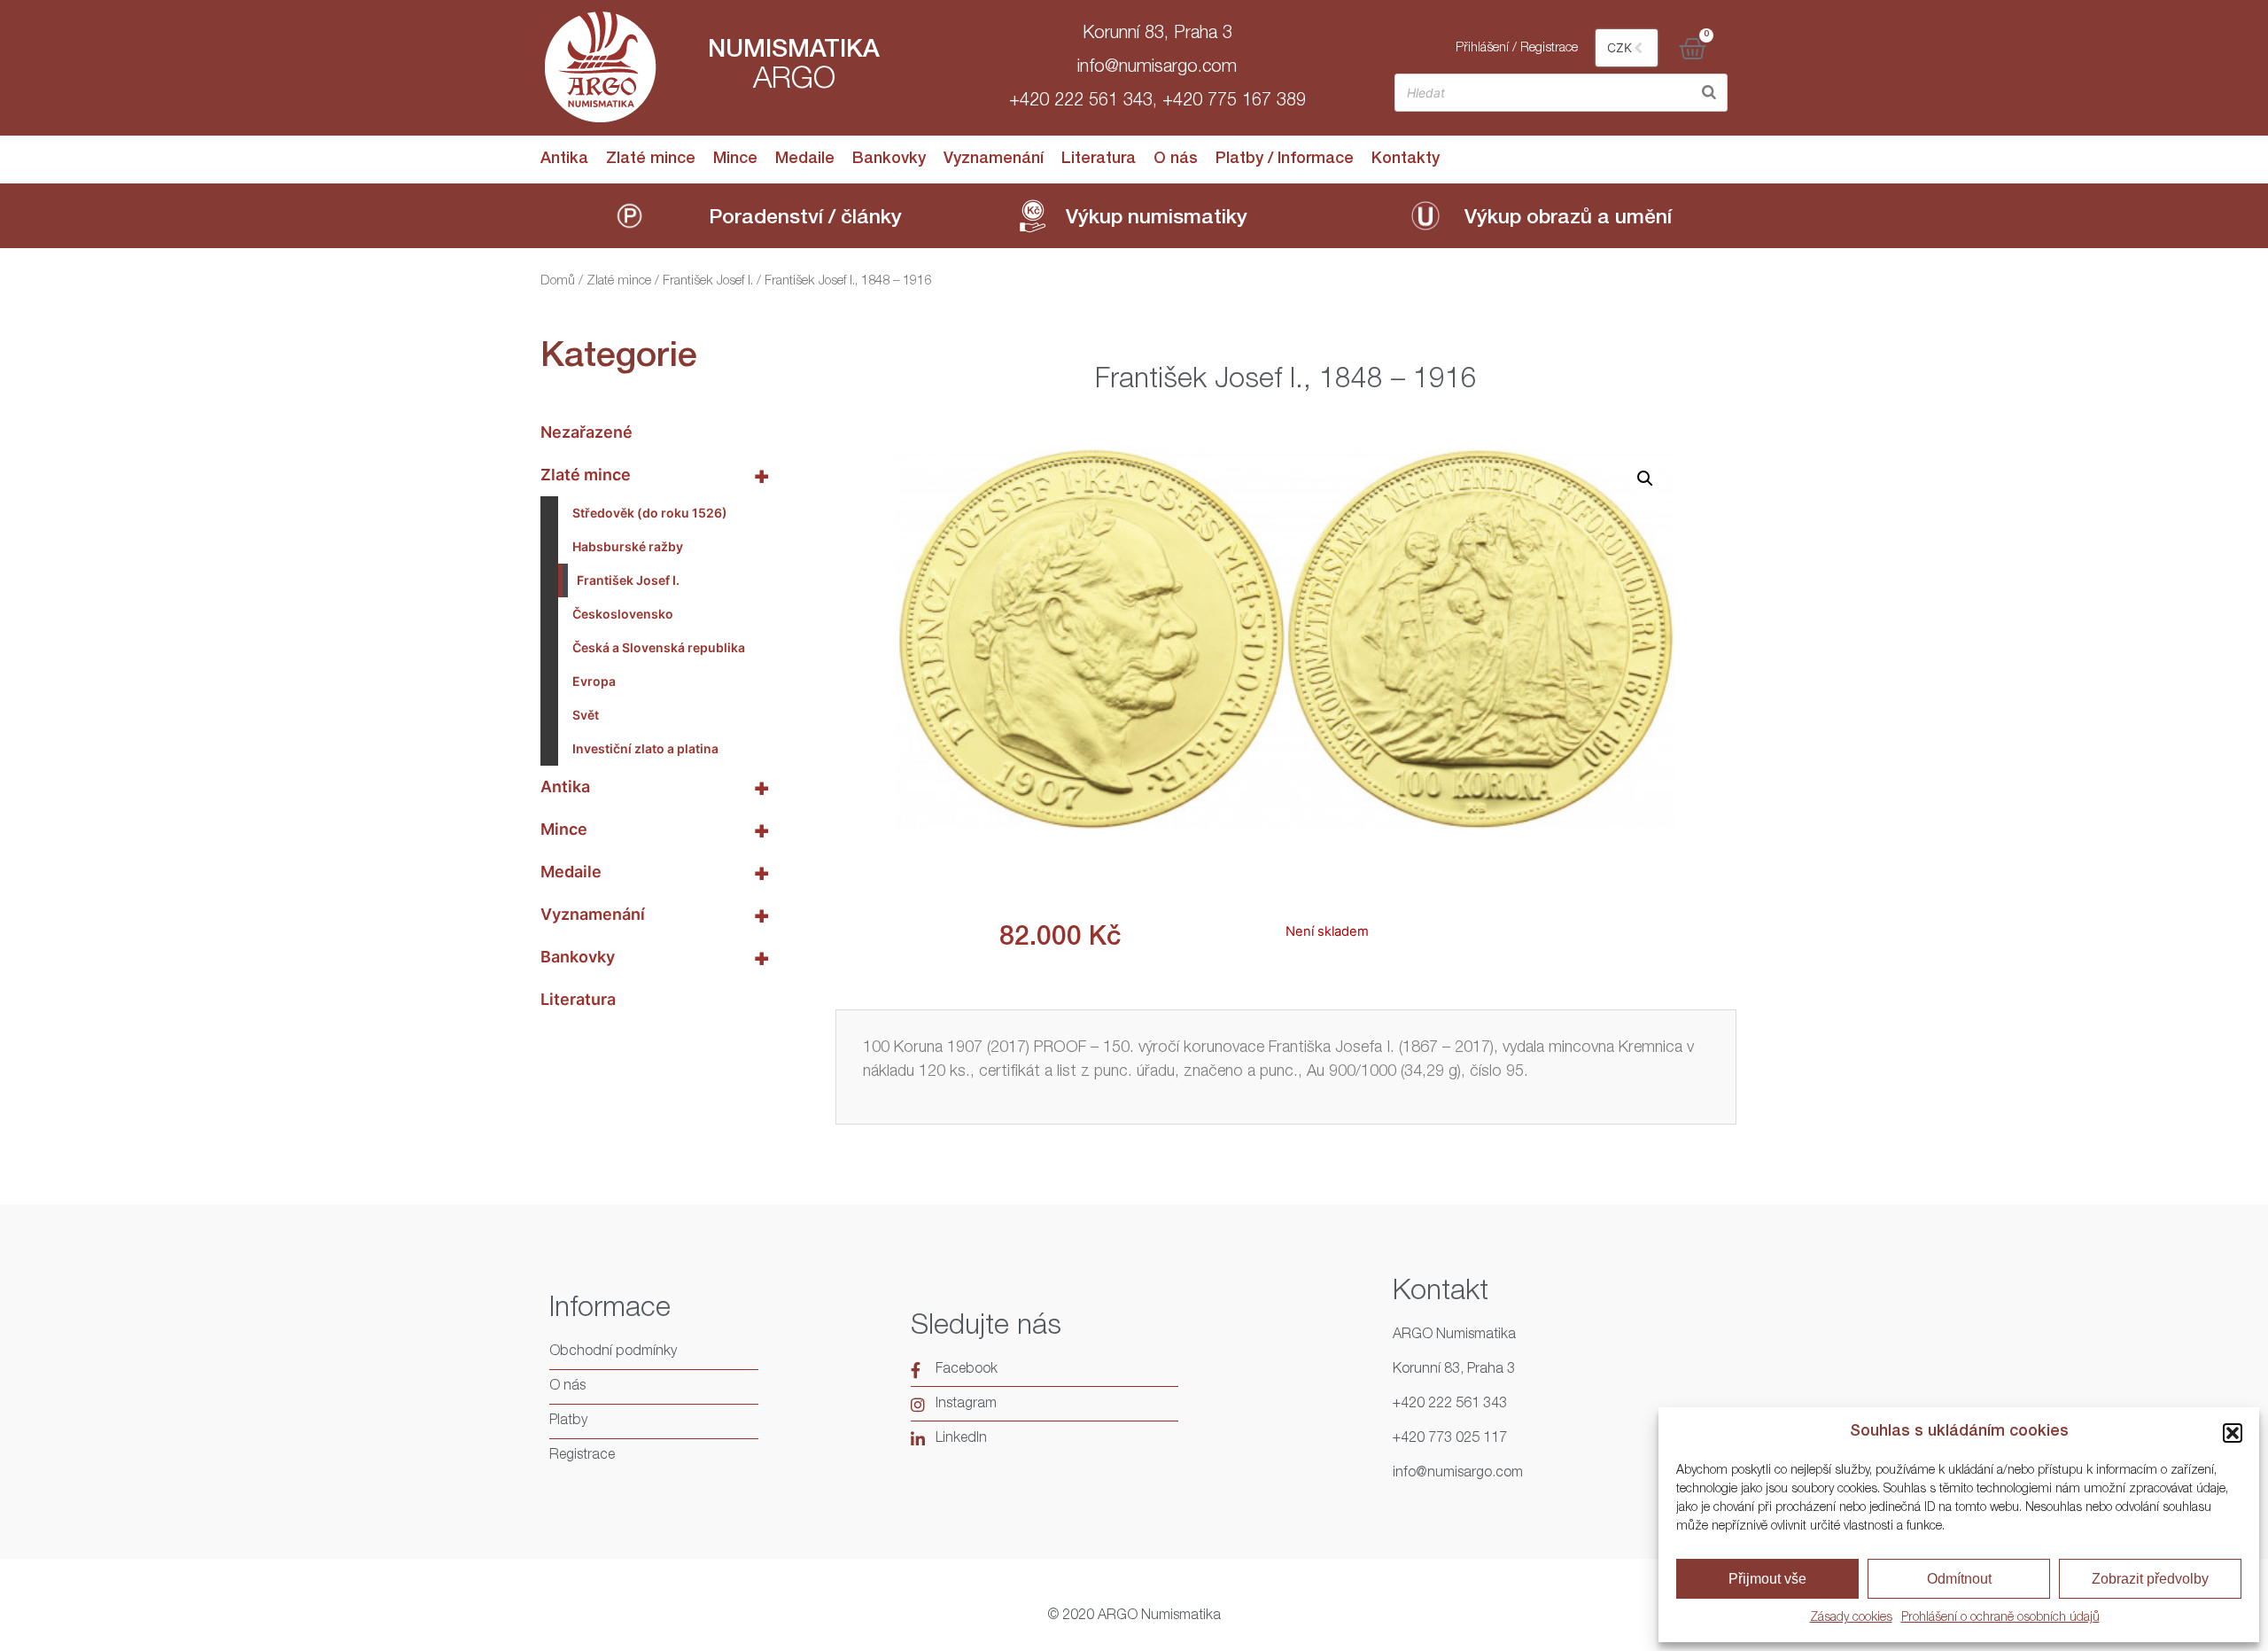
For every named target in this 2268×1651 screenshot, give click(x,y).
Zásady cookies (1851, 1618)
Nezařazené (586, 432)
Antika (564, 160)
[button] (2233, 1433)
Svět (586, 715)
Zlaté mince (651, 160)
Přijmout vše (1767, 1579)
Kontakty (1406, 160)
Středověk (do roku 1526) (650, 513)
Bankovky (889, 160)
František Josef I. (708, 281)
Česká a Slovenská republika (659, 647)
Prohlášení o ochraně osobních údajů (2000, 1618)
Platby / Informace (1285, 160)
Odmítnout (1959, 1579)
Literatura (1099, 160)
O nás (1176, 160)
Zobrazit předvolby (2150, 1579)
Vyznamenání (994, 160)
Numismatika (794, 51)
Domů (558, 281)
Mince (735, 160)
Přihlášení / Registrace (1517, 48)
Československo (623, 614)
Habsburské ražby (628, 546)
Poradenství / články (805, 219)
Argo (794, 82)
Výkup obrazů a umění (1568, 219)
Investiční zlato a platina (645, 748)
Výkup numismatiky (1157, 219)
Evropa (594, 681)
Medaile (805, 160)
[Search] (1709, 93)
